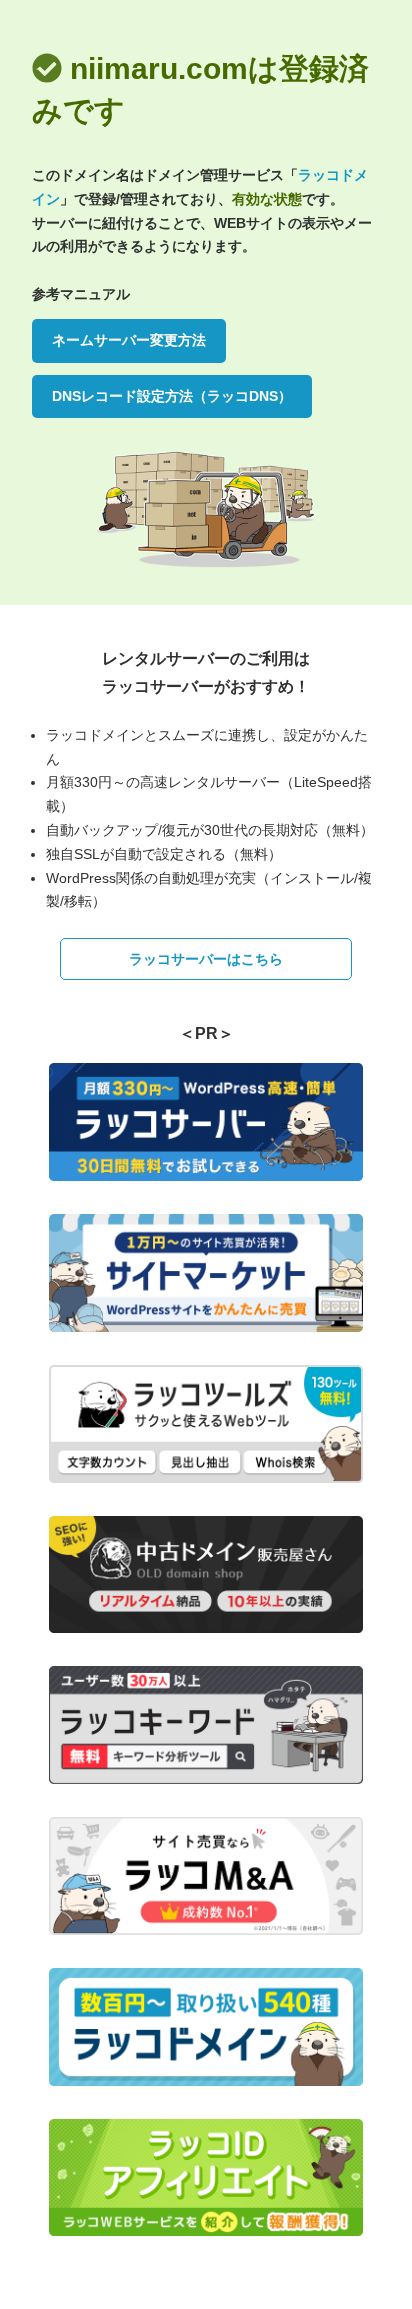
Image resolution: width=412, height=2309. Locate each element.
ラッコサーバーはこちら (206, 959)
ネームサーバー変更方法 (129, 340)
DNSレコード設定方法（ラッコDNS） (172, 396)
